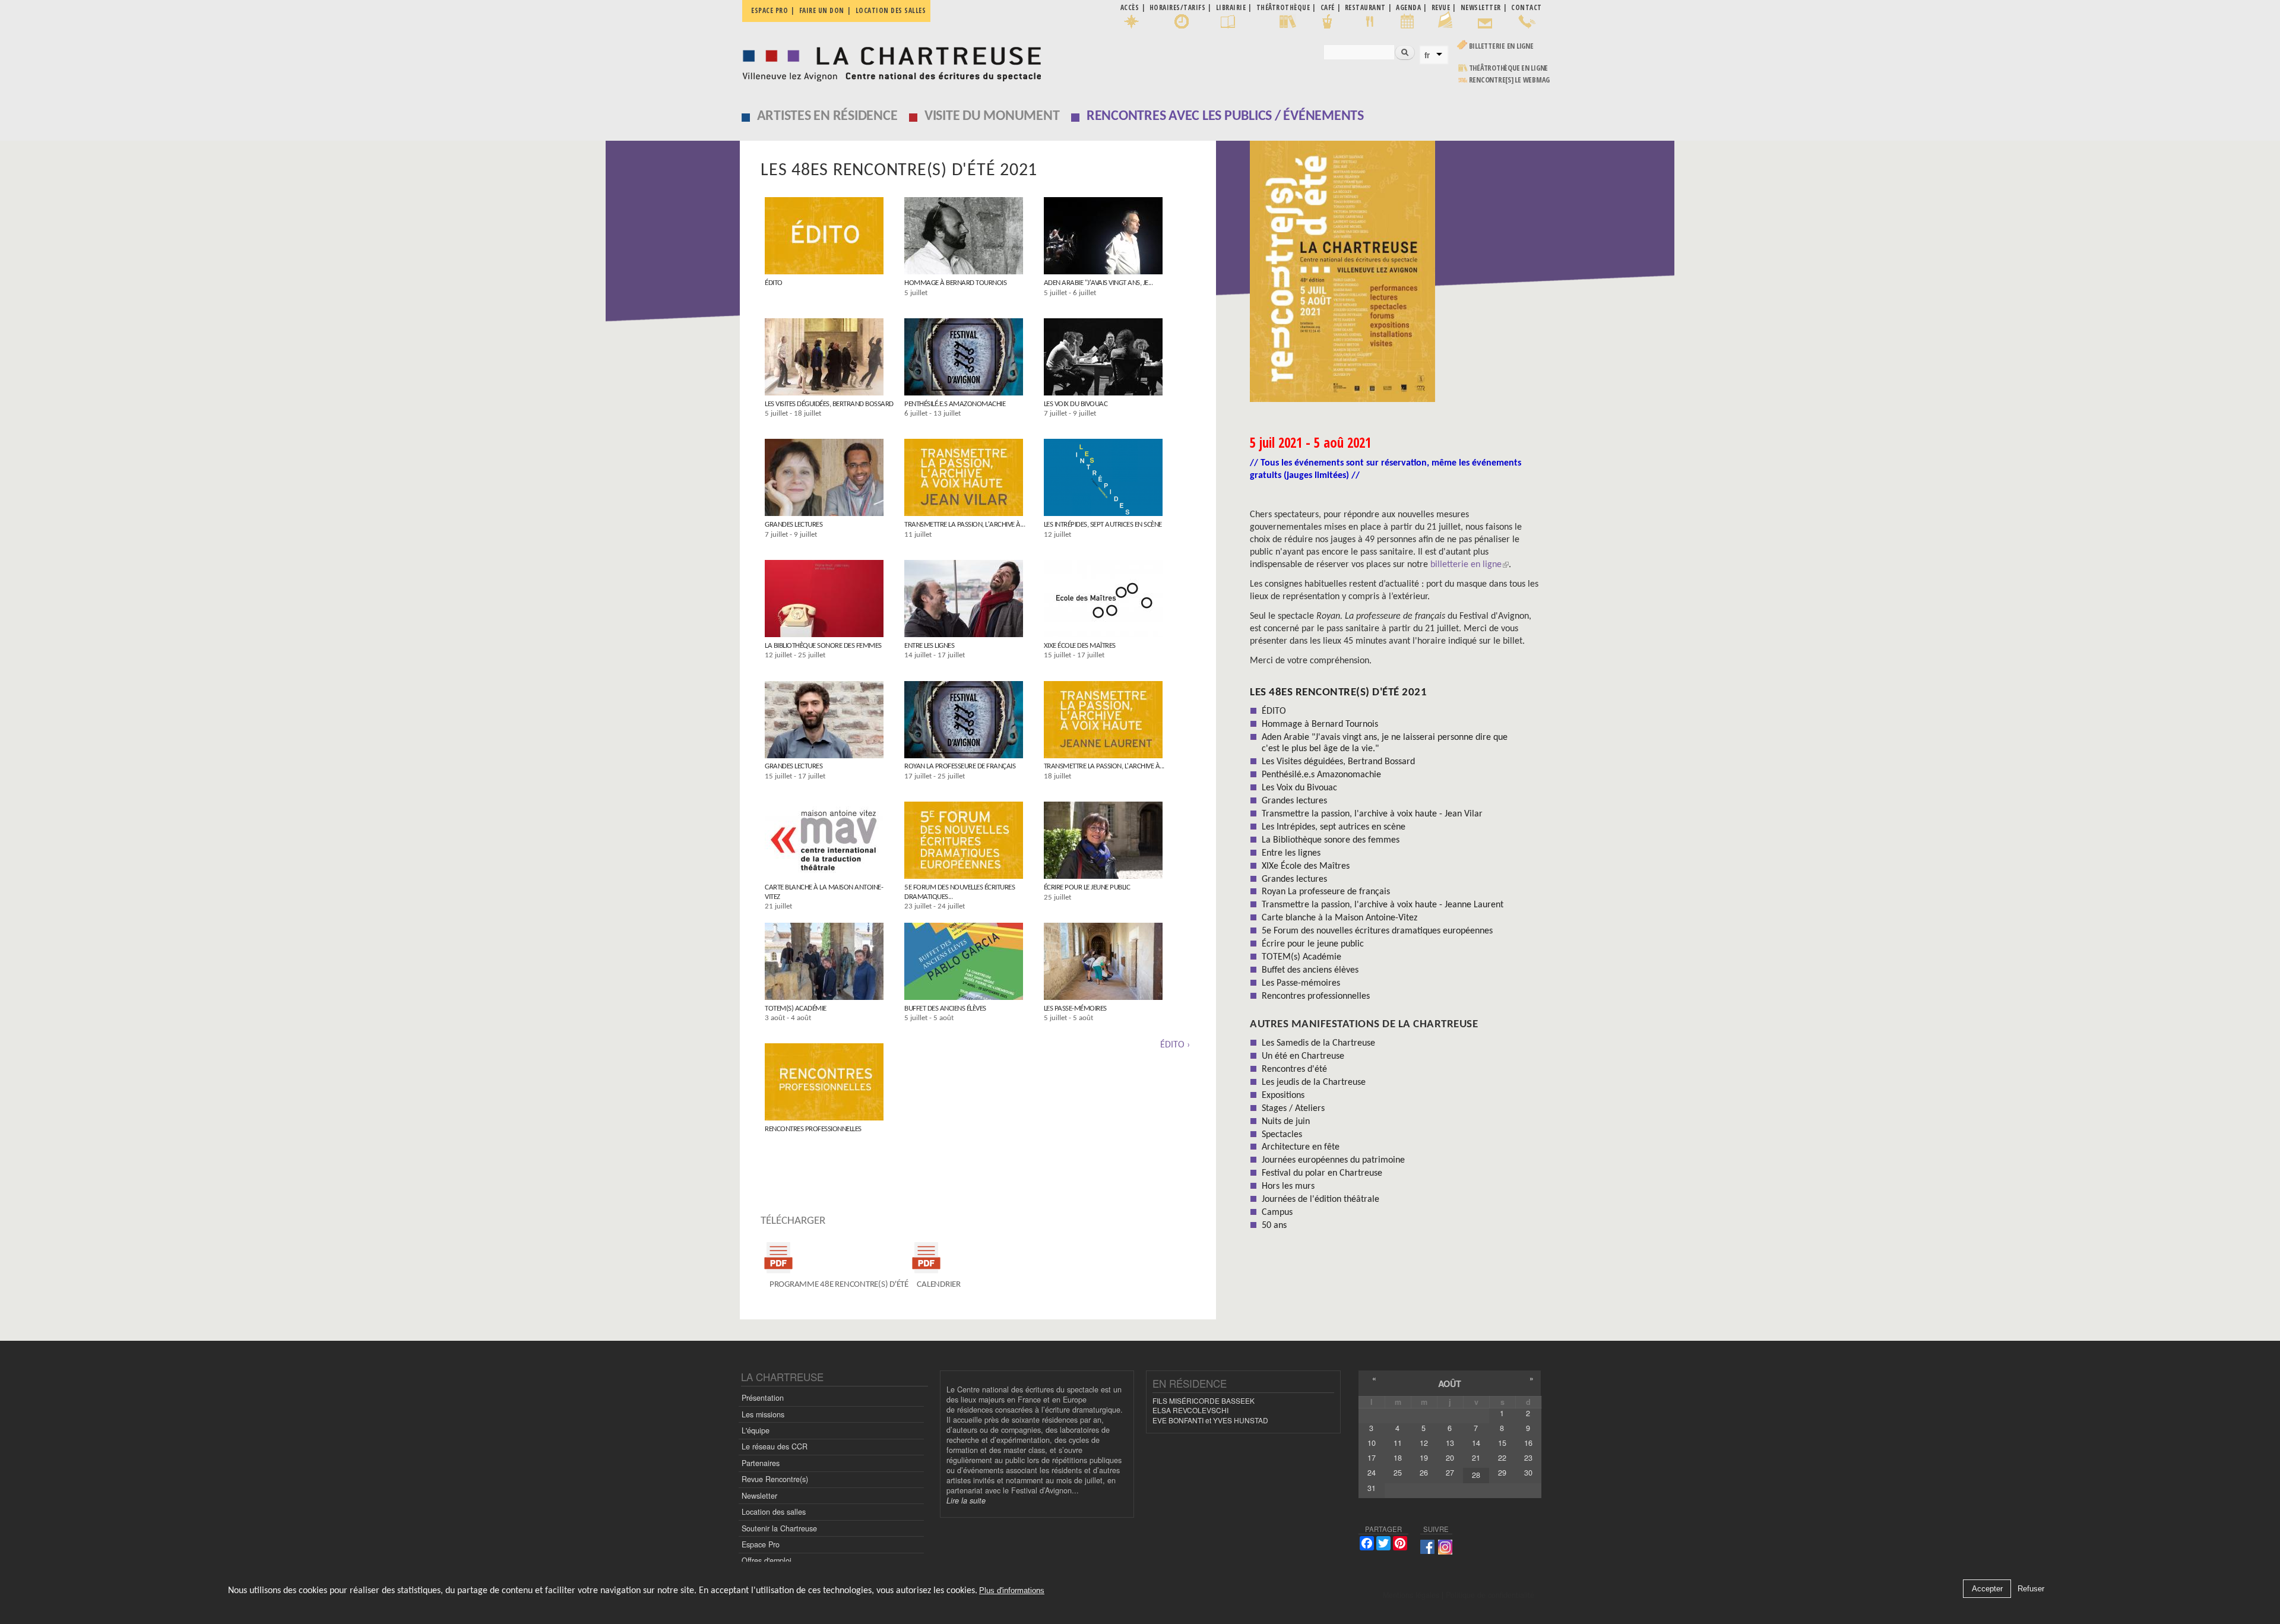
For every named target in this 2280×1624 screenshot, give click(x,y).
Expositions (1283, 1096)
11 (1398, 1443)
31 (1372, 1488)
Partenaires (761, 1463)
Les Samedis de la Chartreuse (1318, 1043)
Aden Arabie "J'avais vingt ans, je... (1098, 283)
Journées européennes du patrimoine (1333, 1160)
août (1450, 1384)
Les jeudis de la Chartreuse (1314, 1082)
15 (1502, 1443)
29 (1502, 1473)
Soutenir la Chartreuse (779, 1528)
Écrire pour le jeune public (1087, 887)
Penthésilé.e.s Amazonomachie (955, 404)
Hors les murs (1288, 1186)
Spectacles (1282, 1135)
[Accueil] (889, 61)
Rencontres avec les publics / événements (1225, 116)
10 (1372, 1443)
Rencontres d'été (1294, 1069)
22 (1502, 1458)
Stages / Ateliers (1293, 1109)
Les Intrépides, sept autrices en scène (1103, 525)
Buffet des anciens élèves (945, 1009)
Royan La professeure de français (960, 766)
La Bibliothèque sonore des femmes (823, 646)
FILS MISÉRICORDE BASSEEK (1204, 1400)
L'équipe (756, 1430)
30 (1528, 1473)
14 (1476, 1443)
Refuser (2031, 1589)
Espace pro (769, 10)
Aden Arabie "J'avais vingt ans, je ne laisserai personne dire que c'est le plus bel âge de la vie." (1385, 743)
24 (1372, 1473)
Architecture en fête (1301, 1147)
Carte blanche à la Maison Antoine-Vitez (1339, 918)
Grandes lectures (794, 525)
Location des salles (891, 10)
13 (1450, 1443)
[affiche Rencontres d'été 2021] (1396, 276)
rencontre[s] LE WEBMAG (1510, 80)
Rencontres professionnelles (813, 1129)
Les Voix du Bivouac (1076, 404)
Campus (1277, 1213)
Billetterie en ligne (1501, 46)
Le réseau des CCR (775, 1446)
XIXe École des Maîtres (1080, 646)
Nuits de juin (1286, 1122)
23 (1528, 1458)
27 (1450, 1473)
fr (1427, 55)
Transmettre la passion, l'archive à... (965, 525)
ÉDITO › (1175, 1045)
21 (1476, 1458)
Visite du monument (992, 116)
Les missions (763, 1414)
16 (1528, 1443)
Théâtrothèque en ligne (1509, 68)
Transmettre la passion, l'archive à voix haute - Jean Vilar (1372, 814)
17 (1372, 1458)
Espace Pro (761, 1544)
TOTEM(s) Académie (796, 1009)
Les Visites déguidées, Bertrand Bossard (829, 404)
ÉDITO (774, 283)
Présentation (763, 1398)
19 (1424, 1458)
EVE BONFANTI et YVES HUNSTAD (1210, 1420)
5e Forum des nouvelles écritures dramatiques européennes (1377, 931)
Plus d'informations (1012, 1591)
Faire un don (822, 10)
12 (1424, 1443)
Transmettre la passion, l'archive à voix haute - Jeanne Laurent (1383, 905)
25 (1398, 1473)
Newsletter (759, 1496)
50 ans (1274, 1226)
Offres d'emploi (767, 1560)
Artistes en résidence (827, 116)
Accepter (1987, 1589)
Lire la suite (966, 1500)
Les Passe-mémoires (1075, 1009)
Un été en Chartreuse (1303, 1056)
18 (1398, 1458)
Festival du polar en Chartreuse (1322, 1173)
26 (1424, 1473)
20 (1450, 1458)
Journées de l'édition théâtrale (1320, 1199)
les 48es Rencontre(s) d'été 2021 (1338, 693)
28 (1476, 1475)
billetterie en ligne (1466, 565)
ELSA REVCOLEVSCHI (1190, 1410)
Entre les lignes (929, 646)
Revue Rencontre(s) (775, 1479)
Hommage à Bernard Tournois (955, 283)
